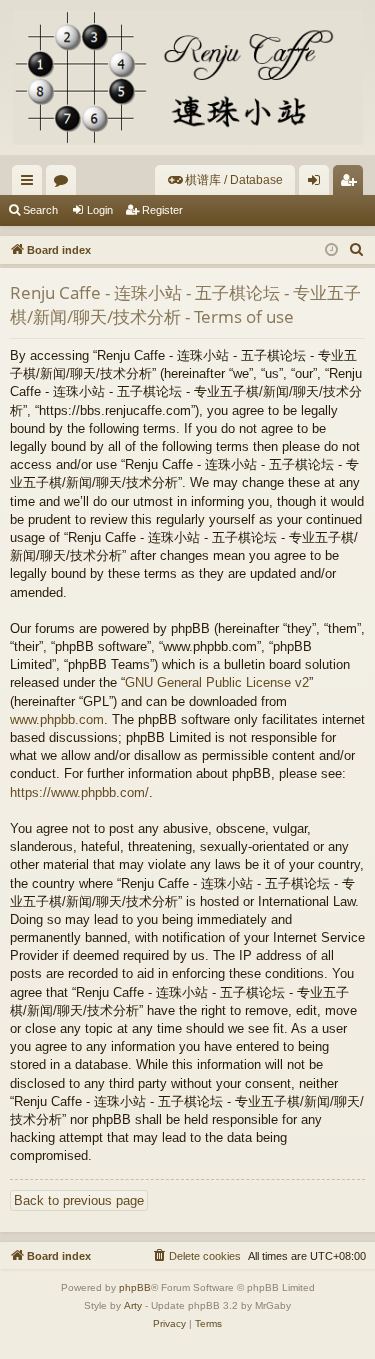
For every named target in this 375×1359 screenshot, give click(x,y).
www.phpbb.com (57, 719)
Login (100, 210)
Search (40, 210)
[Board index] (187, 77)
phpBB (135, 1287)
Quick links (31, 184)
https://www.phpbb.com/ (79, 792)
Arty (133, 1305)
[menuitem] (225, 180)
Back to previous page (79, 1200)
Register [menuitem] (352, 184)
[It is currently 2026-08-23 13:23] (331, 250)
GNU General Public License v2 (217, 682)
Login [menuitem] (318, 184)
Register (162, 210)
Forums (65, 184)
